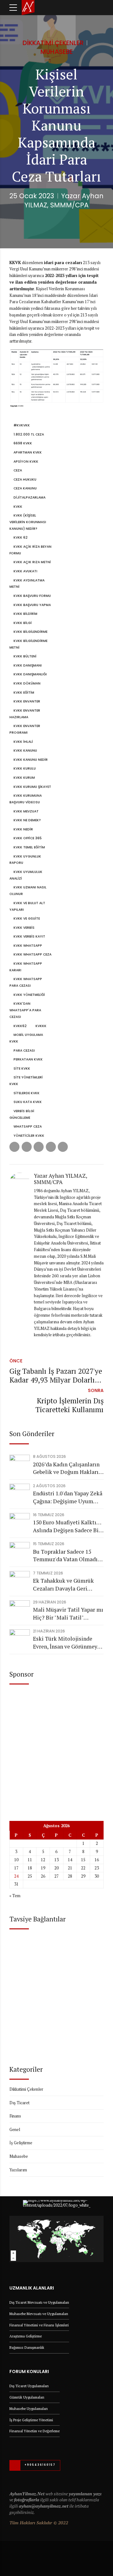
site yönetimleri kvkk (26, 1081)
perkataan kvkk (28, 1059)
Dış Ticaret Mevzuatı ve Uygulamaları (39, 2302)
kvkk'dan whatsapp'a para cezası (25, 1010)
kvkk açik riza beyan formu (30, 550)
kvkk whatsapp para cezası (26, 982)
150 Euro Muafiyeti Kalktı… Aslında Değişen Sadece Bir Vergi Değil (67, 1526)
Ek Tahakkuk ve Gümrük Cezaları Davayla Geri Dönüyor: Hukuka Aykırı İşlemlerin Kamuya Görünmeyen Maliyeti (63, 1585)
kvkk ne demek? (27, 820)
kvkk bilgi (23, 623)
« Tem (15, 1896)
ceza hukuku (25, 479)
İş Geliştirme (21, 2143)
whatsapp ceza (28, 1126)
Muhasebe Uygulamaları (29, 2409)
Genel (15, 2129)
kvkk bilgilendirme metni (28, 644)
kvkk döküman (27, 683)
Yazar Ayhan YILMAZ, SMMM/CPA (64, 200)
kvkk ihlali (23, 742)
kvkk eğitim (24, 693)
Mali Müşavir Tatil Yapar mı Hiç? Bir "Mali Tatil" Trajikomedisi (68, 1614)
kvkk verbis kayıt (29, 936)
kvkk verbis (24, 928)
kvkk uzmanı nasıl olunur (28, 891)
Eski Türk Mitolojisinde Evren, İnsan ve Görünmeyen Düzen (68, 1643)
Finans (15, 2116)
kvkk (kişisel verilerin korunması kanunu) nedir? (28, 522)
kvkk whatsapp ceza (32, 954)
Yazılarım (18, 2170)
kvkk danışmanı (28, 665)
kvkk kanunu (25, 751)
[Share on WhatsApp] (63, 1147)
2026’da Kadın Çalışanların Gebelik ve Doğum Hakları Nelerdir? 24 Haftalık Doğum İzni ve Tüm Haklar (67, 1468)
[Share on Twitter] (27, 1147)
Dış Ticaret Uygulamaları (29, 2386)
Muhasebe (57, 52)
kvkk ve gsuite (27, 918)
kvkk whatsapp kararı (26, 967)
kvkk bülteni (25, 656)
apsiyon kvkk (26, 462)
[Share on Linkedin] (39, 1147)
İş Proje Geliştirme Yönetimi (31, 2420)
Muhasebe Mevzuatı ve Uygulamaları (39, 2314)
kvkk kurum (24, 778)
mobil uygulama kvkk (26, 1038)
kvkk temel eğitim (29, 847)
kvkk (18, 507)
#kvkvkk (22, 425)
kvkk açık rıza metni (32, 562)
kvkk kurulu (25, 768)
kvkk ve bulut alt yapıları (27, 906)
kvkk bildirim (25, 614)
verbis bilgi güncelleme (22, 1114)
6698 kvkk (23, 443)
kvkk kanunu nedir (31, 760)
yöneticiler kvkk (29, 1136)
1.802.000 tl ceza (29, 434)
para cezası (24, 1051)
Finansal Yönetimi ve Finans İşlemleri (39, 2325)
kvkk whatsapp (28, 946)
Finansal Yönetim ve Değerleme (35, 2431)
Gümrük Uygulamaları (27, 2397)
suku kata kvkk (28, 1102)
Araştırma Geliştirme (26, 2336)
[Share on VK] (51, 1147)
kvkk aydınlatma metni (27, 584)
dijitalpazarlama (30, 497)
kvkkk (41, 1026)
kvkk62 (20, 1026)
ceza (18, 470)
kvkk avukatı (25, 571)
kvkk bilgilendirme (30, 632)
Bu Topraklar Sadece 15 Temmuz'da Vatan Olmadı (65, 1556)
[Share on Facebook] (14, 1147)
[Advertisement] (56, 1748)
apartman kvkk (28, 452)
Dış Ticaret (19, 2103)
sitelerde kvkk (27, 1093)
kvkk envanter (27, 701)
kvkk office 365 (28, 838)
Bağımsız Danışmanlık (27, 2347)
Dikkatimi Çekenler (53, 43)
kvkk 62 (21, 537)
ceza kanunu (25, 488)
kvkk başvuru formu (32, 596)
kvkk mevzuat (26, 811)
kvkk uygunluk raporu (25, 860)
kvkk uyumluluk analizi (26, 875)
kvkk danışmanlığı (30, 674)
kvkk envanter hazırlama (25, 714)
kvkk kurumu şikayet (32, 787)
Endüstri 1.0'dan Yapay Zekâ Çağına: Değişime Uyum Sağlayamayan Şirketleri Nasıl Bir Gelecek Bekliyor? (68, 1497)
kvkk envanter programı (25, 729)
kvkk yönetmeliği (29, 995)
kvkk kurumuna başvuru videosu (26, 799)
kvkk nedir (23, 829)
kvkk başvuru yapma (32, 605)
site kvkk (22, 1069)
